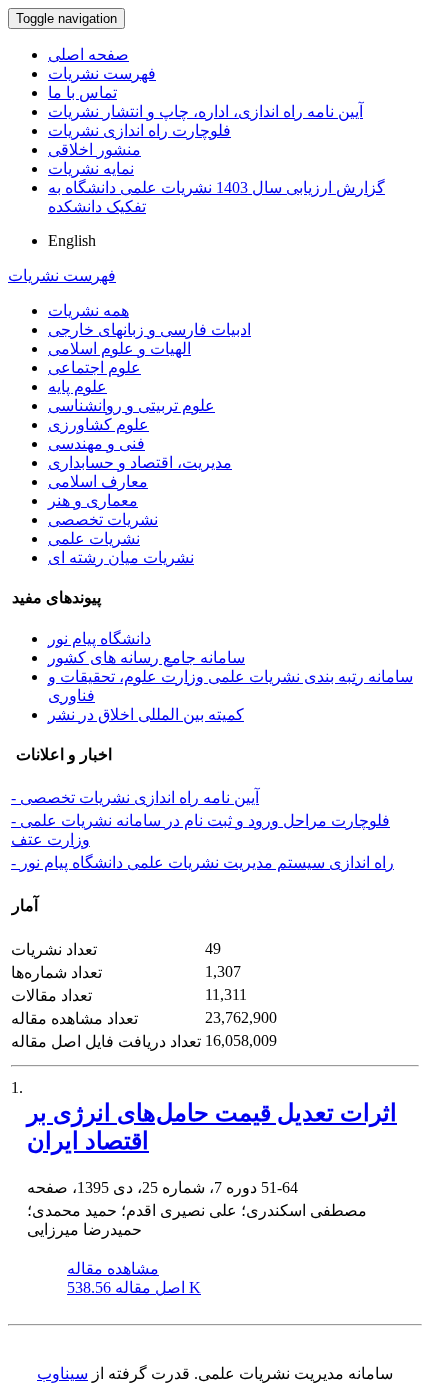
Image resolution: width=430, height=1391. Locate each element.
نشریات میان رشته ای (121, 557)
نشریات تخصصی (103, 519)
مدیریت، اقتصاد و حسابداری (140, 462)
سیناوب (62, 1373)
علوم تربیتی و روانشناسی (131, 405)
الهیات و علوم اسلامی (119, 348)
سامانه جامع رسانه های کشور (146, 657)
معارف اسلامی (98, 481)
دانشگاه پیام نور (99, 638)
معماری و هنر (93, 500)
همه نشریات (88, 310)
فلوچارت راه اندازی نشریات (139, 130)
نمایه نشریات (91, 168)
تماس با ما (82, 92)
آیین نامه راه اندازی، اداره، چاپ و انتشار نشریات (205, 111)
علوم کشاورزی (98, 424)
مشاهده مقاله (113, 1268)
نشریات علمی (94, 538)
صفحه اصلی (88, 54)
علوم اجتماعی (94, 367)
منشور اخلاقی (94, 149)
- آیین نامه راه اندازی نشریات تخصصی (135, 797)
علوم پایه (77, 386)
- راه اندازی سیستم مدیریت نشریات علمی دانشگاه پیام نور (202, 862)
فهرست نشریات (102, 73)
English (72, 240)
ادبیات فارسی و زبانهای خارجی (149, 329)
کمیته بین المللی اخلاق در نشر (146, 714)
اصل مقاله (134, 1287)
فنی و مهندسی (96, 443)
